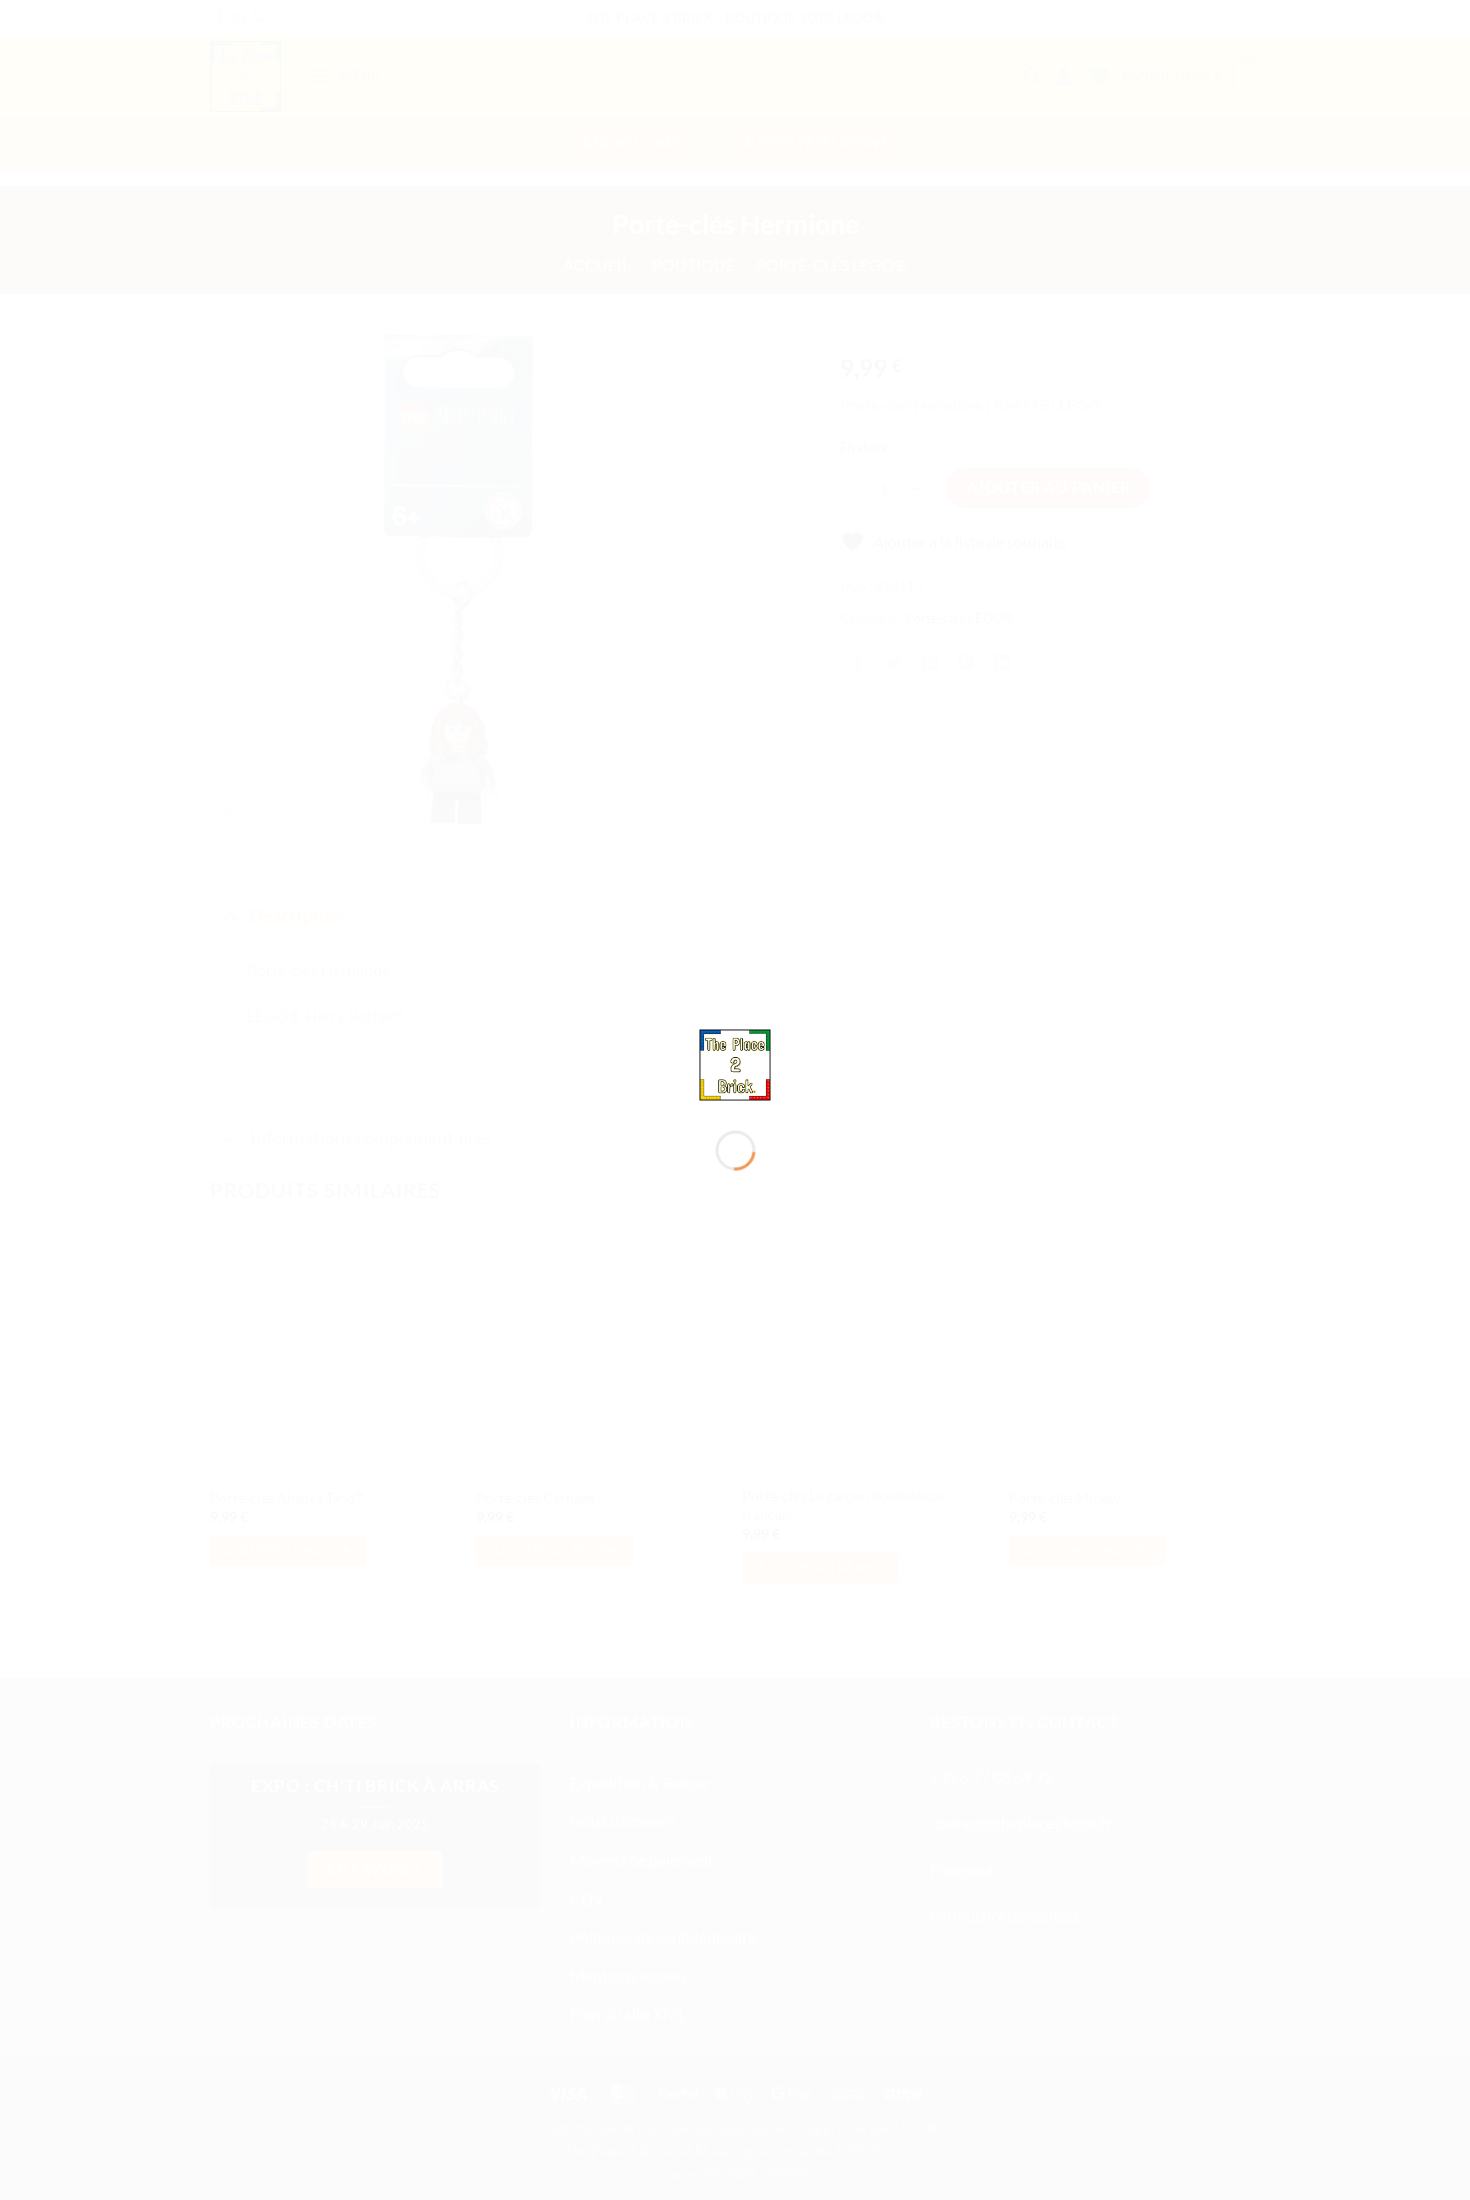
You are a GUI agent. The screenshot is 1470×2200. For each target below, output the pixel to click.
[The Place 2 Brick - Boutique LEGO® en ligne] (735, 1062)
